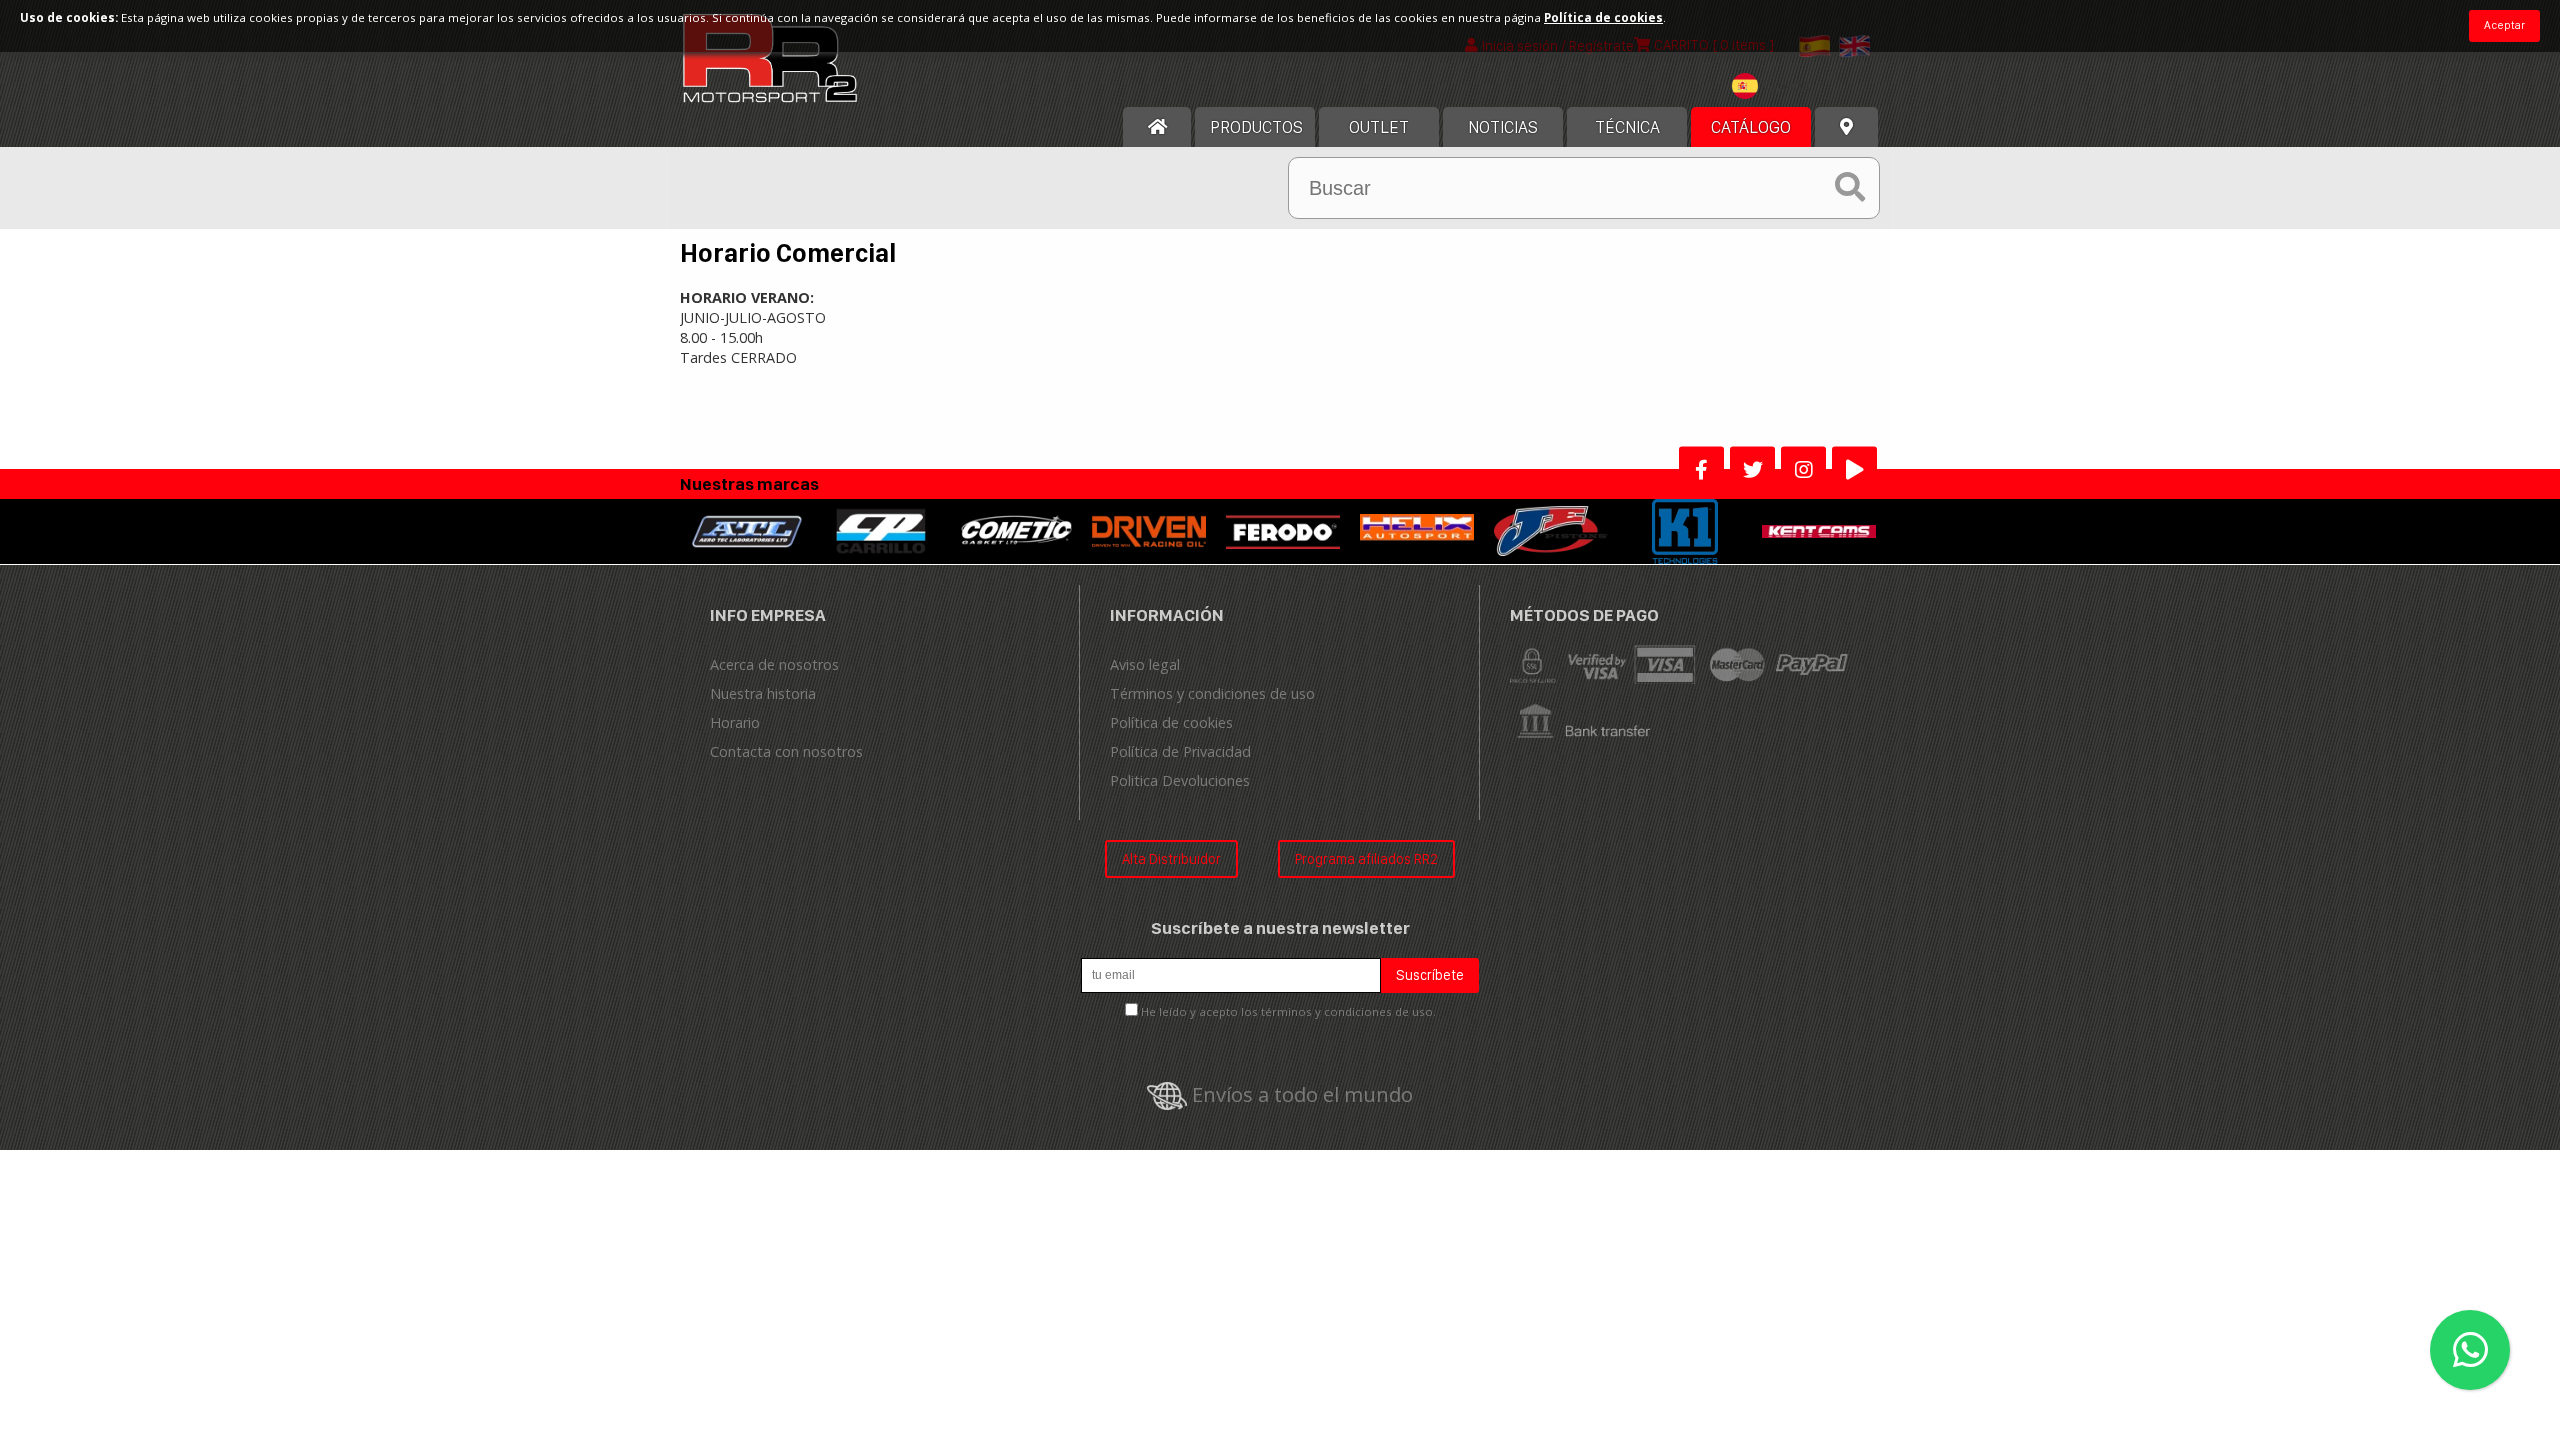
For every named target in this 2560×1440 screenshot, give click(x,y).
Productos (1256, 127)
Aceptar (2504, 25)
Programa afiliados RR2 (1366, 858)
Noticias (1503, 127)
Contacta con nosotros (786, 751)
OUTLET (1379, 127)
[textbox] (1776, 86)
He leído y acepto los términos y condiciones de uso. (1288, 1011)
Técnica (1627, 127)
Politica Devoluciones (1180, 780)
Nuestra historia (763, 693)
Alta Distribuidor (1171, 858)
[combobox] (1776, 88)
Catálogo (1751, 127)
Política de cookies (1171, 722)
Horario (735, 722)
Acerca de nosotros (774, 664)
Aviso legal (1145, 664)
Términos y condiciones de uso (1212, 693)
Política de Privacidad (1180, 751)
